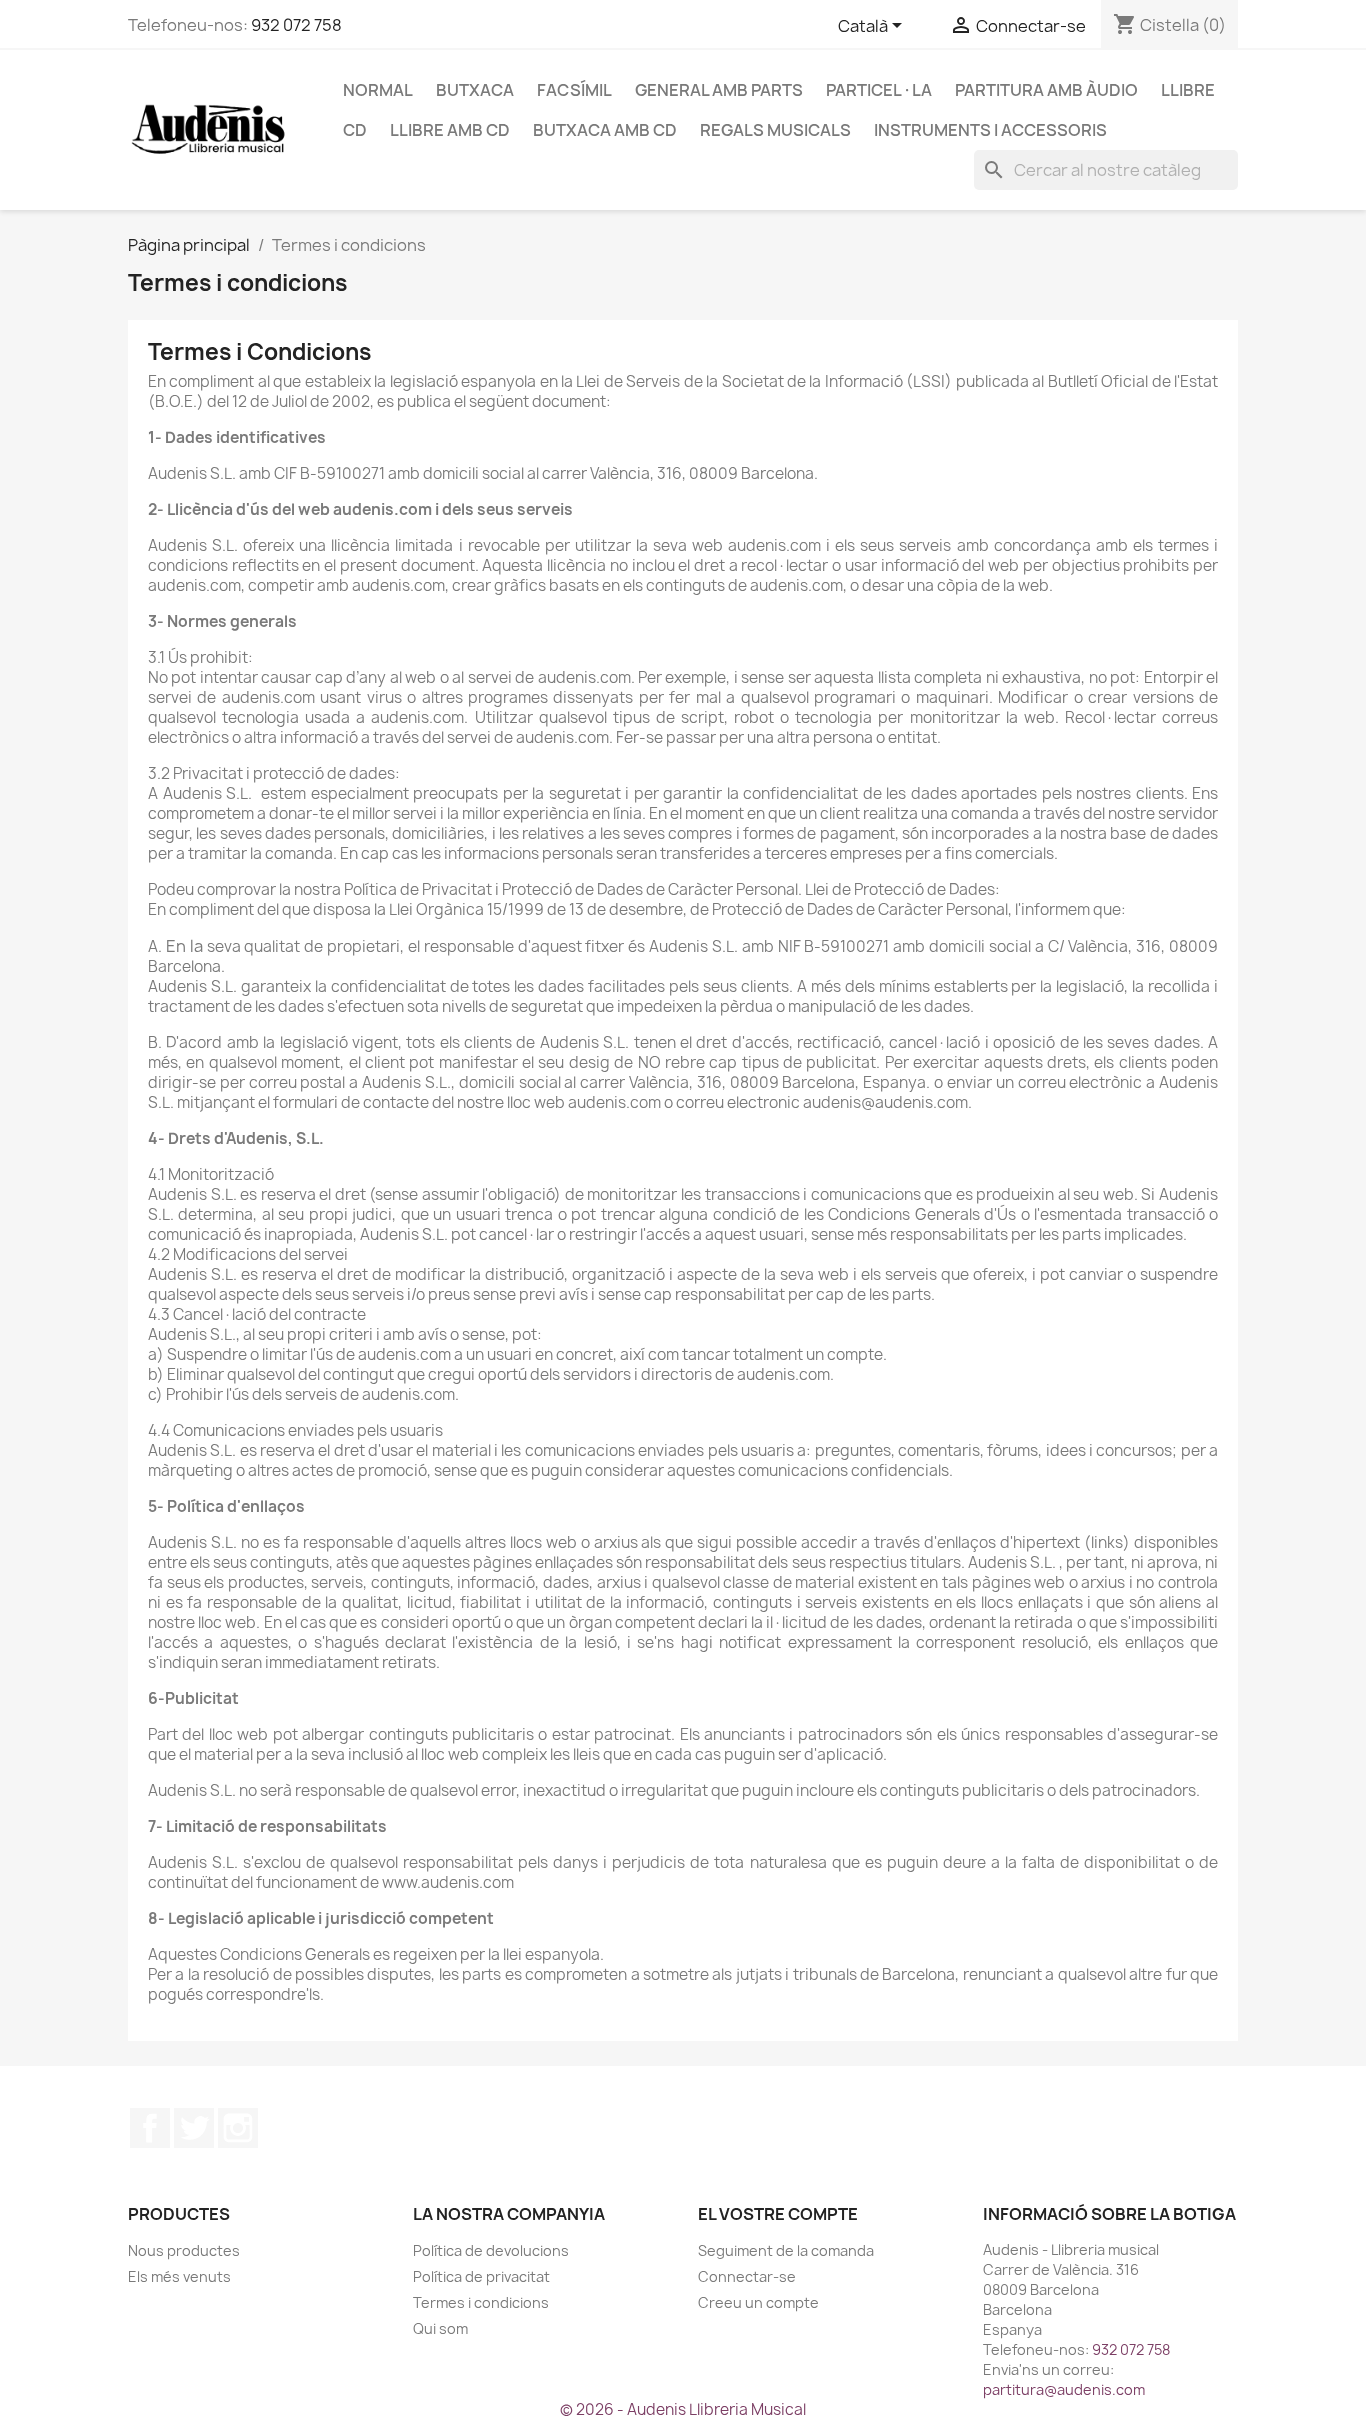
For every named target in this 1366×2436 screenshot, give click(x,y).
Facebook (150, 2128)
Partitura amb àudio (1046, 90)
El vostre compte (778, 2214)
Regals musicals (775, 130)
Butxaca (475, 90)
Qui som (440, 2328)
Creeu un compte (758, 2302)
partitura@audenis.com (1064, 2389)
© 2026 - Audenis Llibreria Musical (683, 2409)
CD (355, 130)
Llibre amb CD (450, 130)
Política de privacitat (481, 2276)
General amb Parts (719, 90)
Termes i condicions (481, 2302)
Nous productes (184, 2250)
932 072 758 (296, 25)
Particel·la (879, 90)
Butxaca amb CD (605, 130)
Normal (378, 90)
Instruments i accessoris (990, 130)
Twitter (194, 2128)
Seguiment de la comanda (786, 2250)
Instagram (238, 2128)
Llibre (1188, 90)
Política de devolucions (491, 2250)
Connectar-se (747, 2276)
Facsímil (574, 90)
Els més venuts (179, 2276)
